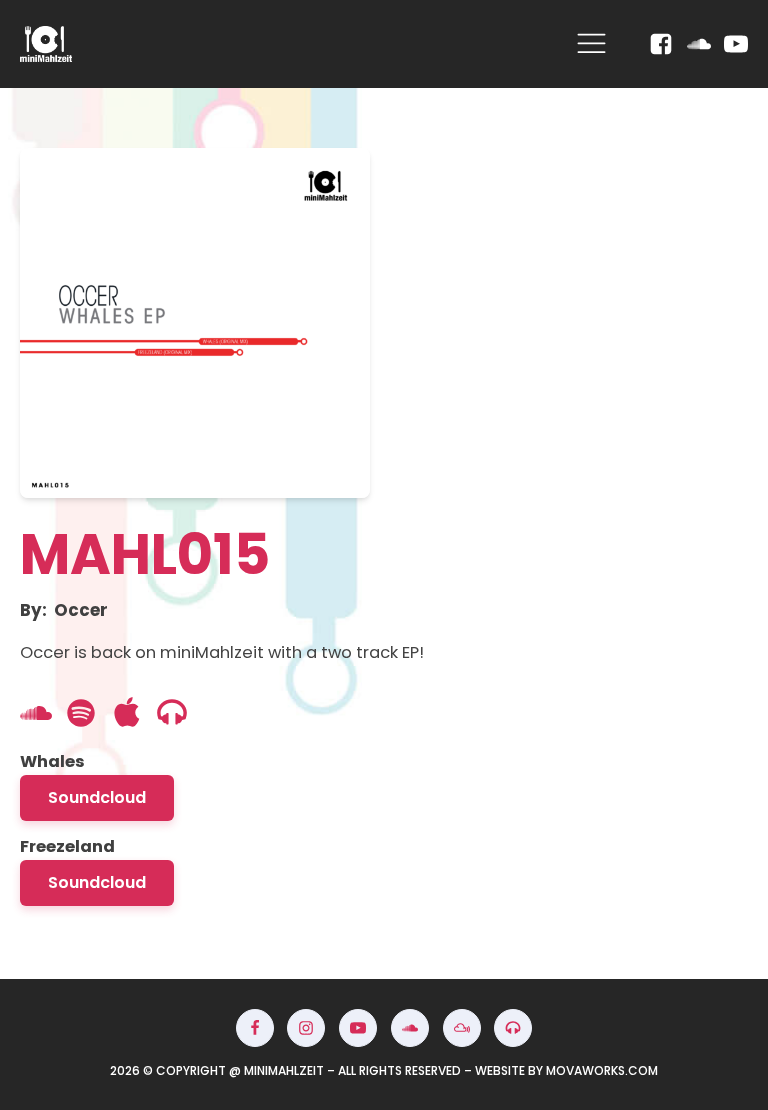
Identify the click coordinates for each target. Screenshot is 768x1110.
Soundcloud (97, 797)
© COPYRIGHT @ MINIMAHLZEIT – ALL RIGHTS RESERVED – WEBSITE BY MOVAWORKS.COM (384, 1070)
